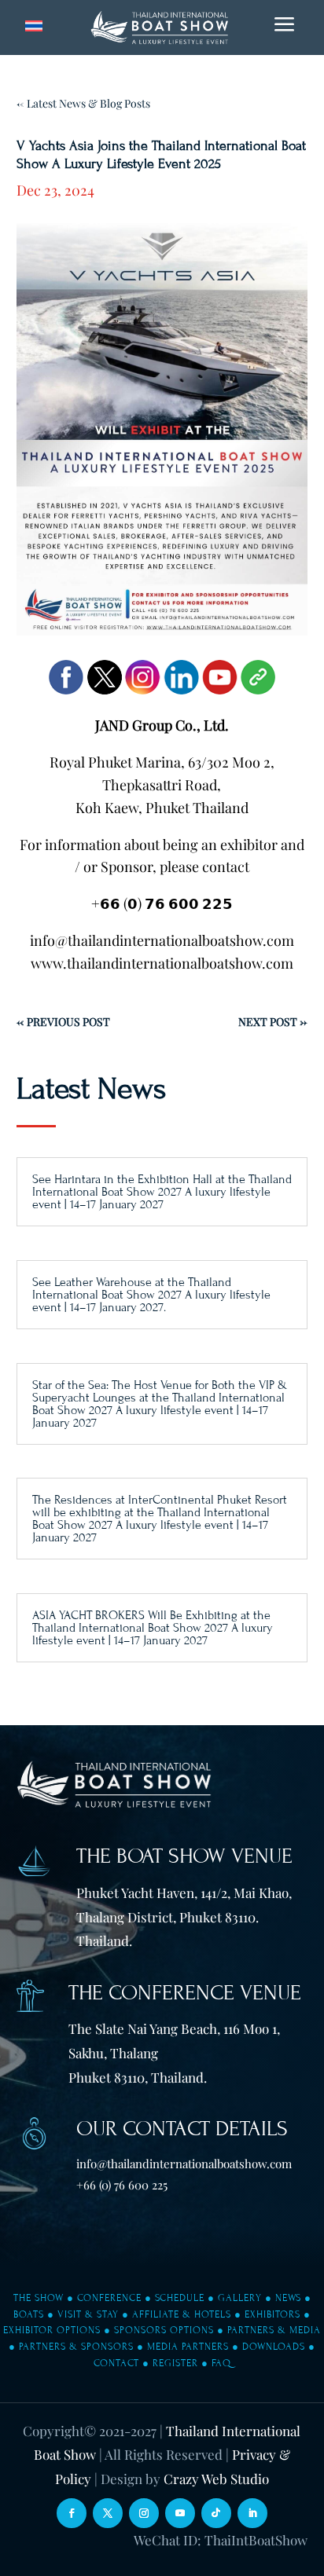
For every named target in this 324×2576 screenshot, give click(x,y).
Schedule (180, 2298)
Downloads (274, 2347)
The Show (39, 2298)
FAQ (221, 2363)
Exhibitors (272, 2314)
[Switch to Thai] (34, 26)
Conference (109, 2298)
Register (175, 2363)
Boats (29, 2314)
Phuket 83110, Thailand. (138, 2077)
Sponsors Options (164, 2330)
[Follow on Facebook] (72, 2513)
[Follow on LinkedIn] (252, 2513)
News (288, 2298)
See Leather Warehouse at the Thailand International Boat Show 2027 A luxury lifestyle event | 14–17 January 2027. (151, 1295)
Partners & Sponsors (76, 2347)
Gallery (240, 2298)
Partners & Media (274, 2330)
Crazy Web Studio (216, 2479)
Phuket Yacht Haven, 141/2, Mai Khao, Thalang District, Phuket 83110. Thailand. (184, 1916)
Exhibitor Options (52, 2330)
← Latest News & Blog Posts (83, 103)
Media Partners (188, 2347)
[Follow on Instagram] (144, 2513)
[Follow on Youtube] (180, 2513)
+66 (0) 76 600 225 (122, 2185)
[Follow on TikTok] (216, 2513)
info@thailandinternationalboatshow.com (184, 2164)
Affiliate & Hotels (182, 2314)
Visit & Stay (88, 2314)
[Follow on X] (108, 2513)
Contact (116, 2363)
